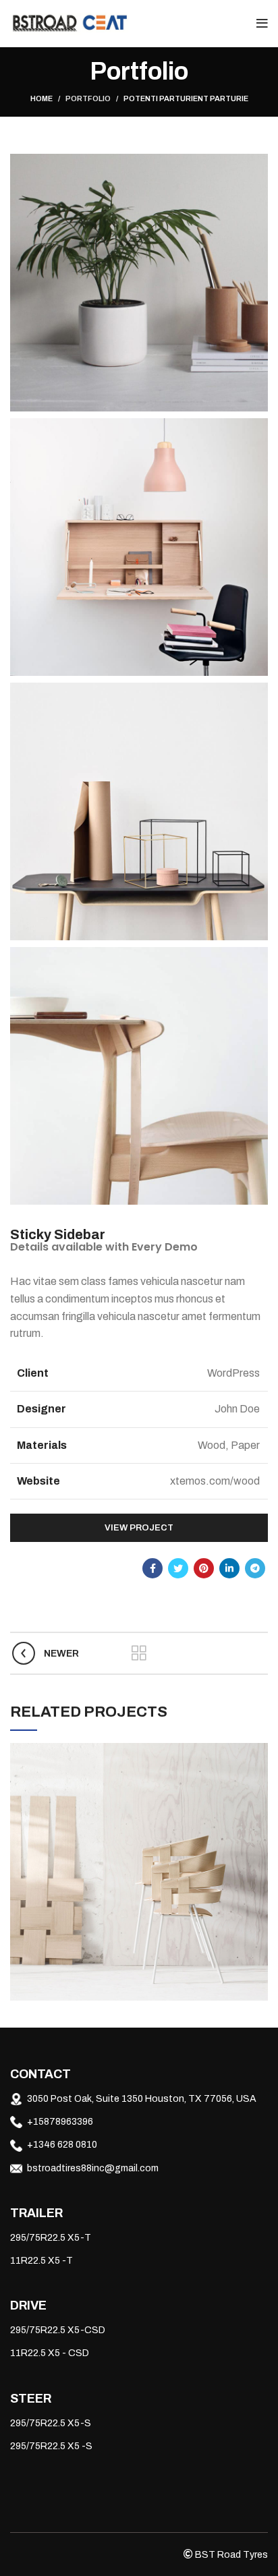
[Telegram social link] (255, 1568)
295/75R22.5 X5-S (51, 2423)
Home (41, 98)
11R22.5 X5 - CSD (50, 2353)
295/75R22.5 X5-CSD (58, 2330)
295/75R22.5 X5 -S (51, 2446)
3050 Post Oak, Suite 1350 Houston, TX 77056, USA (142, 2099)
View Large (258, 1753)
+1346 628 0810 (62, 2145)
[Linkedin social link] (229, 1568)
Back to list (139, 1653)
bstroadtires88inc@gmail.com (93, 2168)
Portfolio (88, 98)
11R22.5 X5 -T (41, 2261)
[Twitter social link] (178, 1568)
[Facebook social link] (152, 1568)
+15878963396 (60, 2122)
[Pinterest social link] (204, 1568)
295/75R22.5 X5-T (51, 2238)
